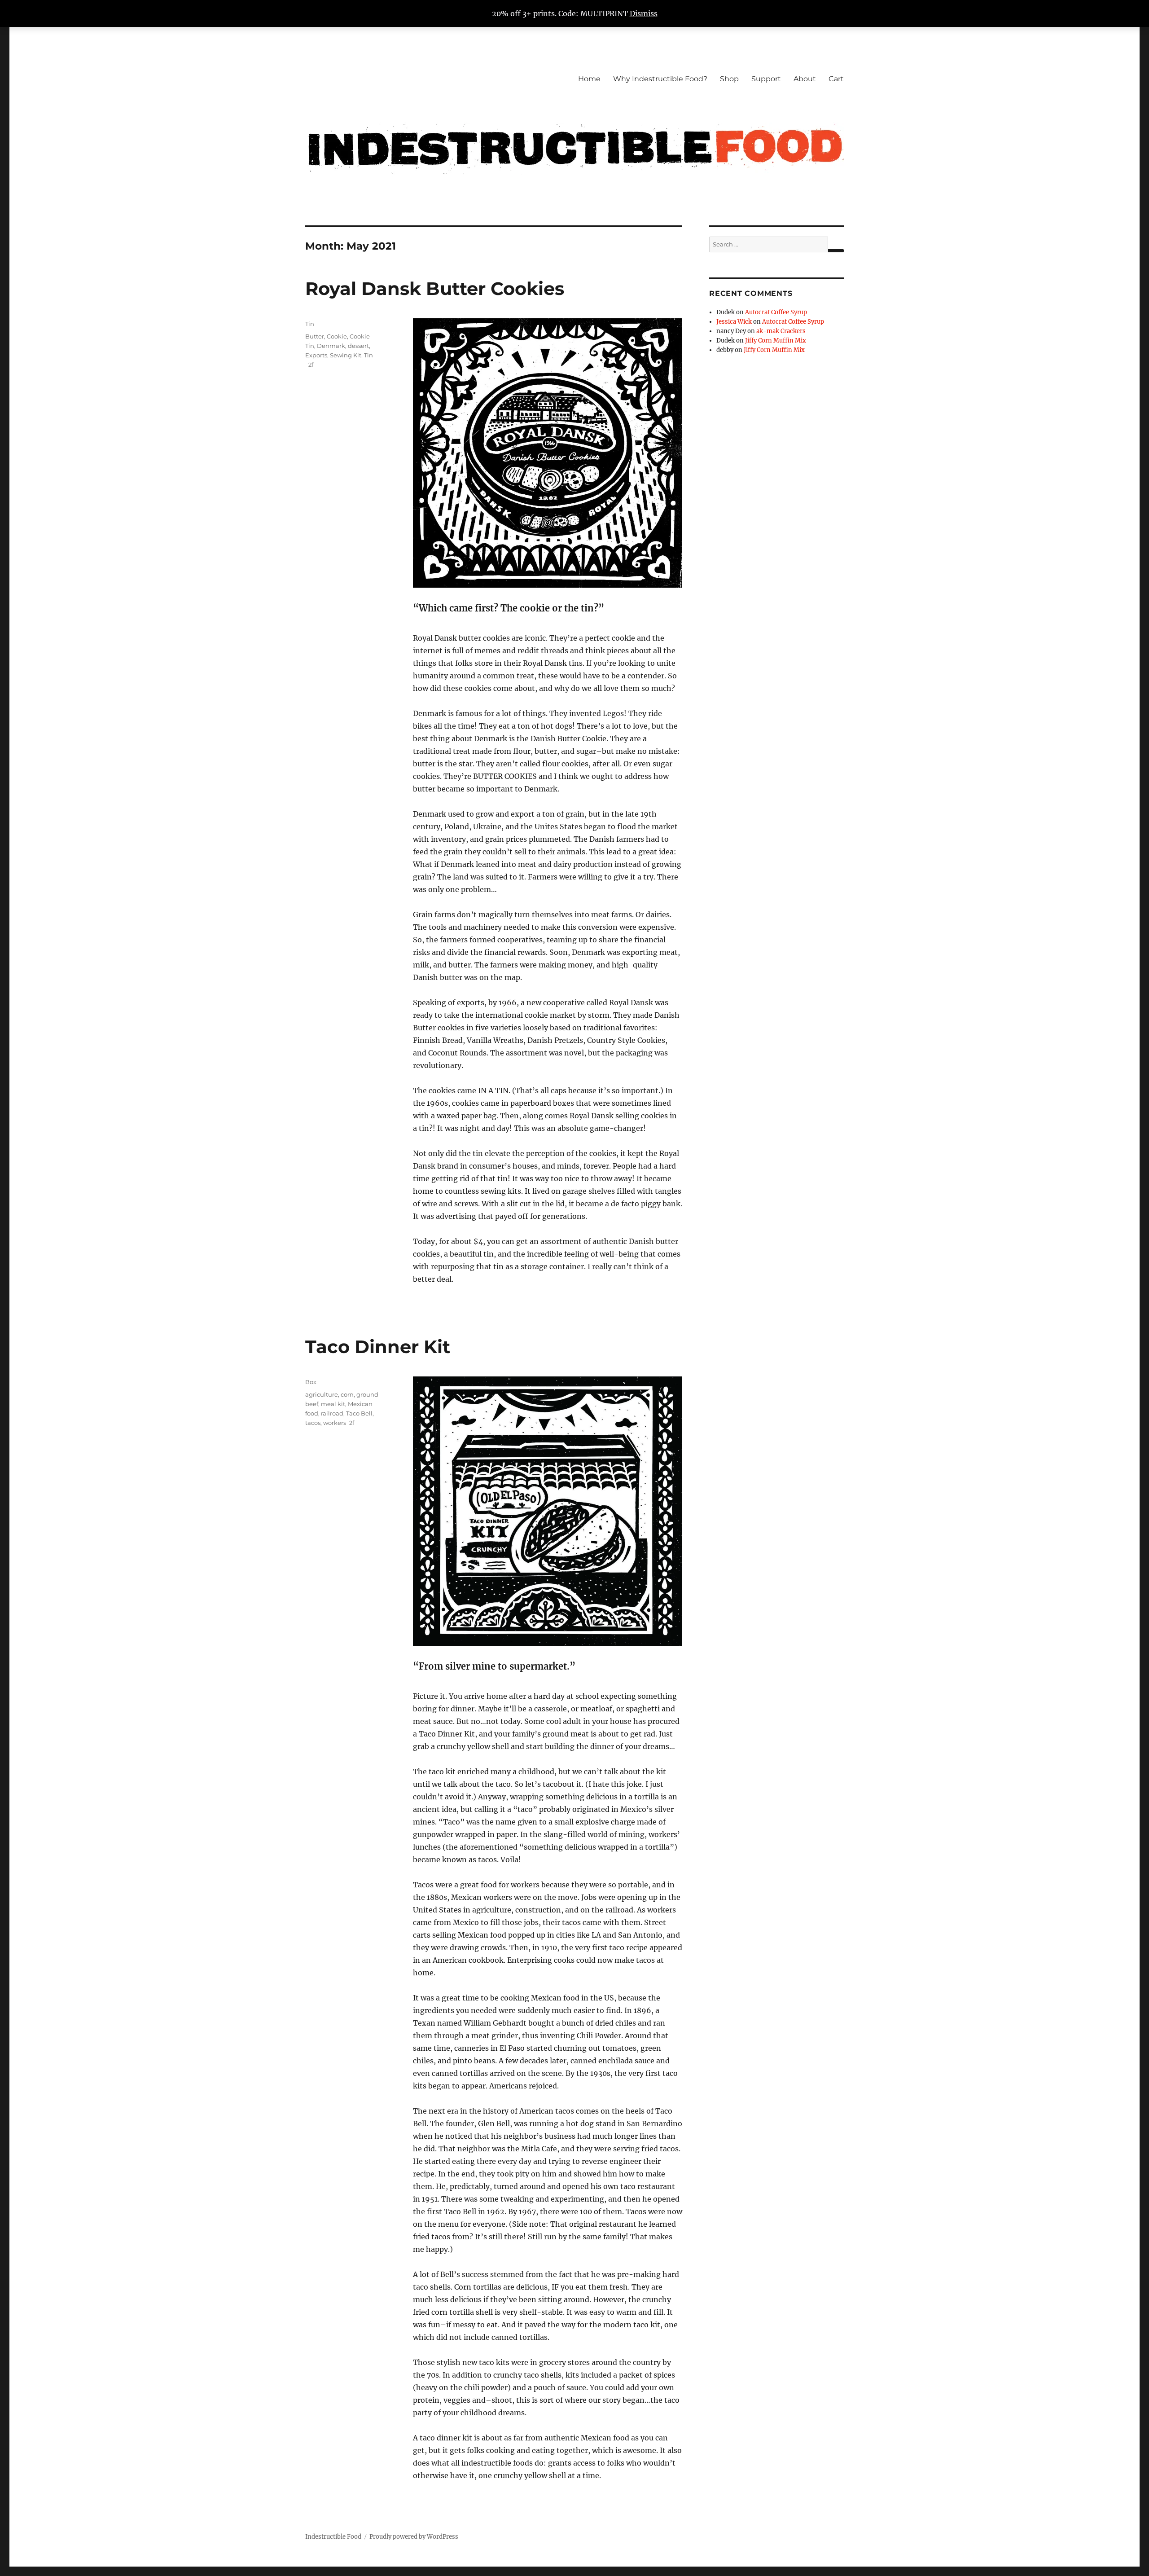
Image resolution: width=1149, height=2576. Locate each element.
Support (766, 79)
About (805, 79)
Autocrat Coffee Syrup (776, 312)
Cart (836, 79)
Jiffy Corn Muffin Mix (776, 341)
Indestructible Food (333, 2537)
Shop (729, 79)
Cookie (337, 336)
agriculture (322, 1394)
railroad (332, 1413)
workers (335, 1423)
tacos (313, 1423)
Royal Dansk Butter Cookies (435, 288)
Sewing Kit (346, 355)
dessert (358, 346)
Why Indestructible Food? (660, 79)
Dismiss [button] (644, 13)
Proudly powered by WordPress (414, 2537)
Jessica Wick (734, 322)
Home (589, 79)
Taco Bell (359, 1413)
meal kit (333, 1404)
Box (311, 1382)
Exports (316, 355)
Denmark (331, 346)
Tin (310, 324)
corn (347, 1394)
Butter (315, 336)
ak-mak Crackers (781, 331)
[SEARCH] (836, 251)
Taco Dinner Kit (378, 1347)
